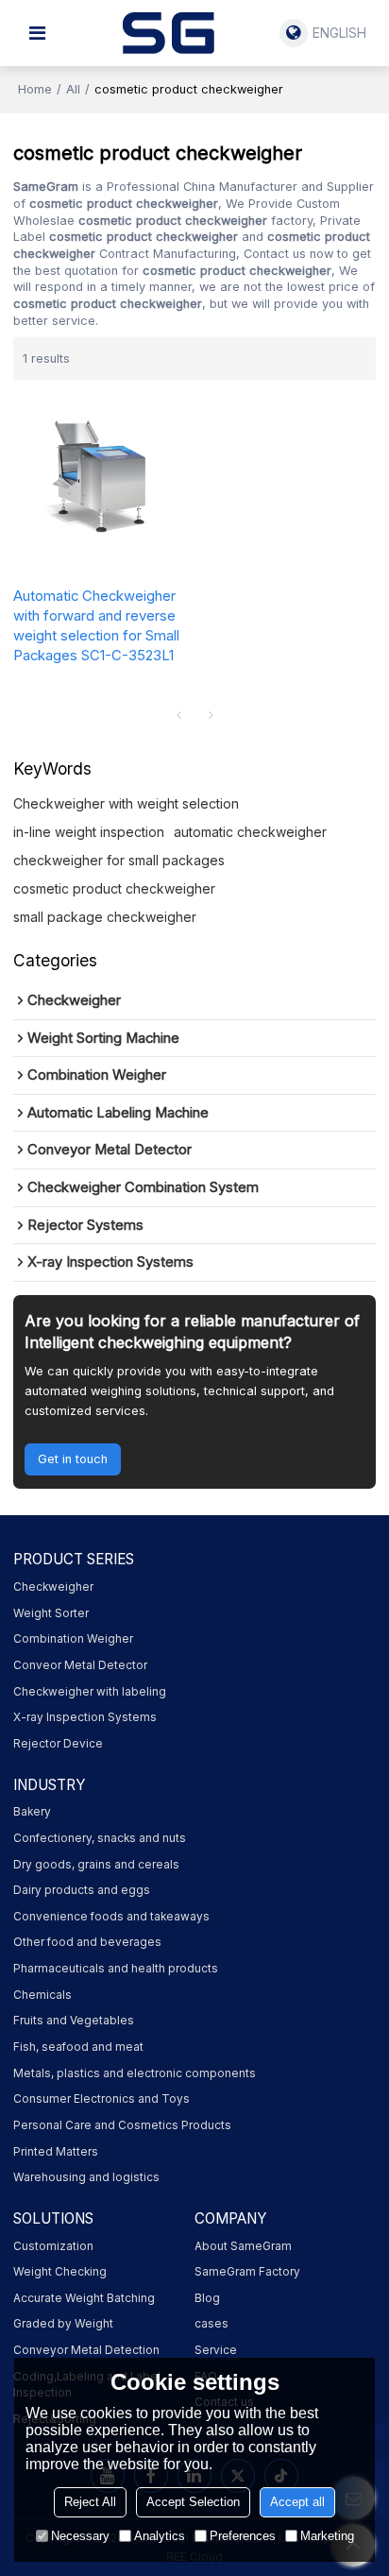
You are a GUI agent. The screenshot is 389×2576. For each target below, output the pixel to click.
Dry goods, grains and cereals (96, 1865)
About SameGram (243, 2246)
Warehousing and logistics (86, 2177)
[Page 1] (178, 715)
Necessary (80, 2536)
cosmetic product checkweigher (114, 888)
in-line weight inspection (89, 832)
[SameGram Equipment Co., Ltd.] (168, 33)
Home (35, 89)
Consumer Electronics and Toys (101, 2099)
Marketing (327, 2536)
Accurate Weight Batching (84, 2298)
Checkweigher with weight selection (126, 803)
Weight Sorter (51, 1613)
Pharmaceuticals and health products (116, 1969)
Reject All (90, 2502)
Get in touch (73, 1459)
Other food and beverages (87, 1942)
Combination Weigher (73, 1639)
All (73, 89)
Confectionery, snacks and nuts (100, 1838)
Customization (53, 2246)
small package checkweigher (105, 917)
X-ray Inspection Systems (85, 1717)
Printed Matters (56, 2152)
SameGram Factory (247, 2272)
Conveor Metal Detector (80, 1665)
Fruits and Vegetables (74, 2021)
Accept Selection (193, 2502)
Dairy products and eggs (82, 1890)
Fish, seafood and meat (78, 2047)
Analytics (160, 2536)
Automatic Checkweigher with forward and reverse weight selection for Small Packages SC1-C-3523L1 (96, 626)
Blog (207, 2298)
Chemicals (42, 1995)
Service (216, 2350)
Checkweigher (53, 1587)
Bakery (32, 1812)
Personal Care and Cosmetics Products (122, 2125)
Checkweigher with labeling (90, 1692)
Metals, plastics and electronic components (135, 2073)
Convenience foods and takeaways (111, 1917)
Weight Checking (60, 2272)
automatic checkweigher (250, 832)
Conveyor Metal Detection (86, 2350)
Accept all (297, 2502)
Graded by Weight (63, 2324)
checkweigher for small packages (119, 860)
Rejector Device (58, 1744)
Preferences (243, 2536)
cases (211, 2324)
